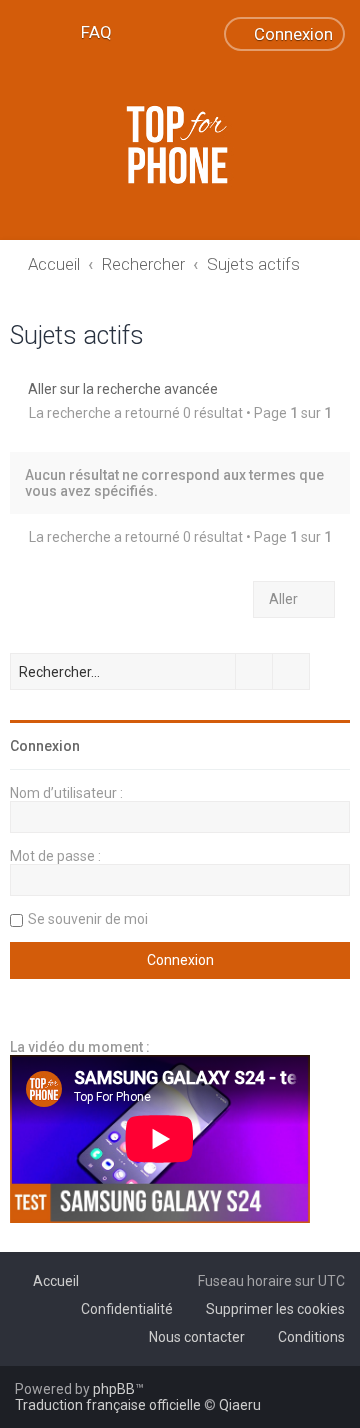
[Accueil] (180, 145)
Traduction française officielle (108, 1405)
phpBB (114, 1389)
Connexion (45, 746)
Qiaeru (240, 1405)
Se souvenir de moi (88, 919)
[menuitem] (87, 32)
